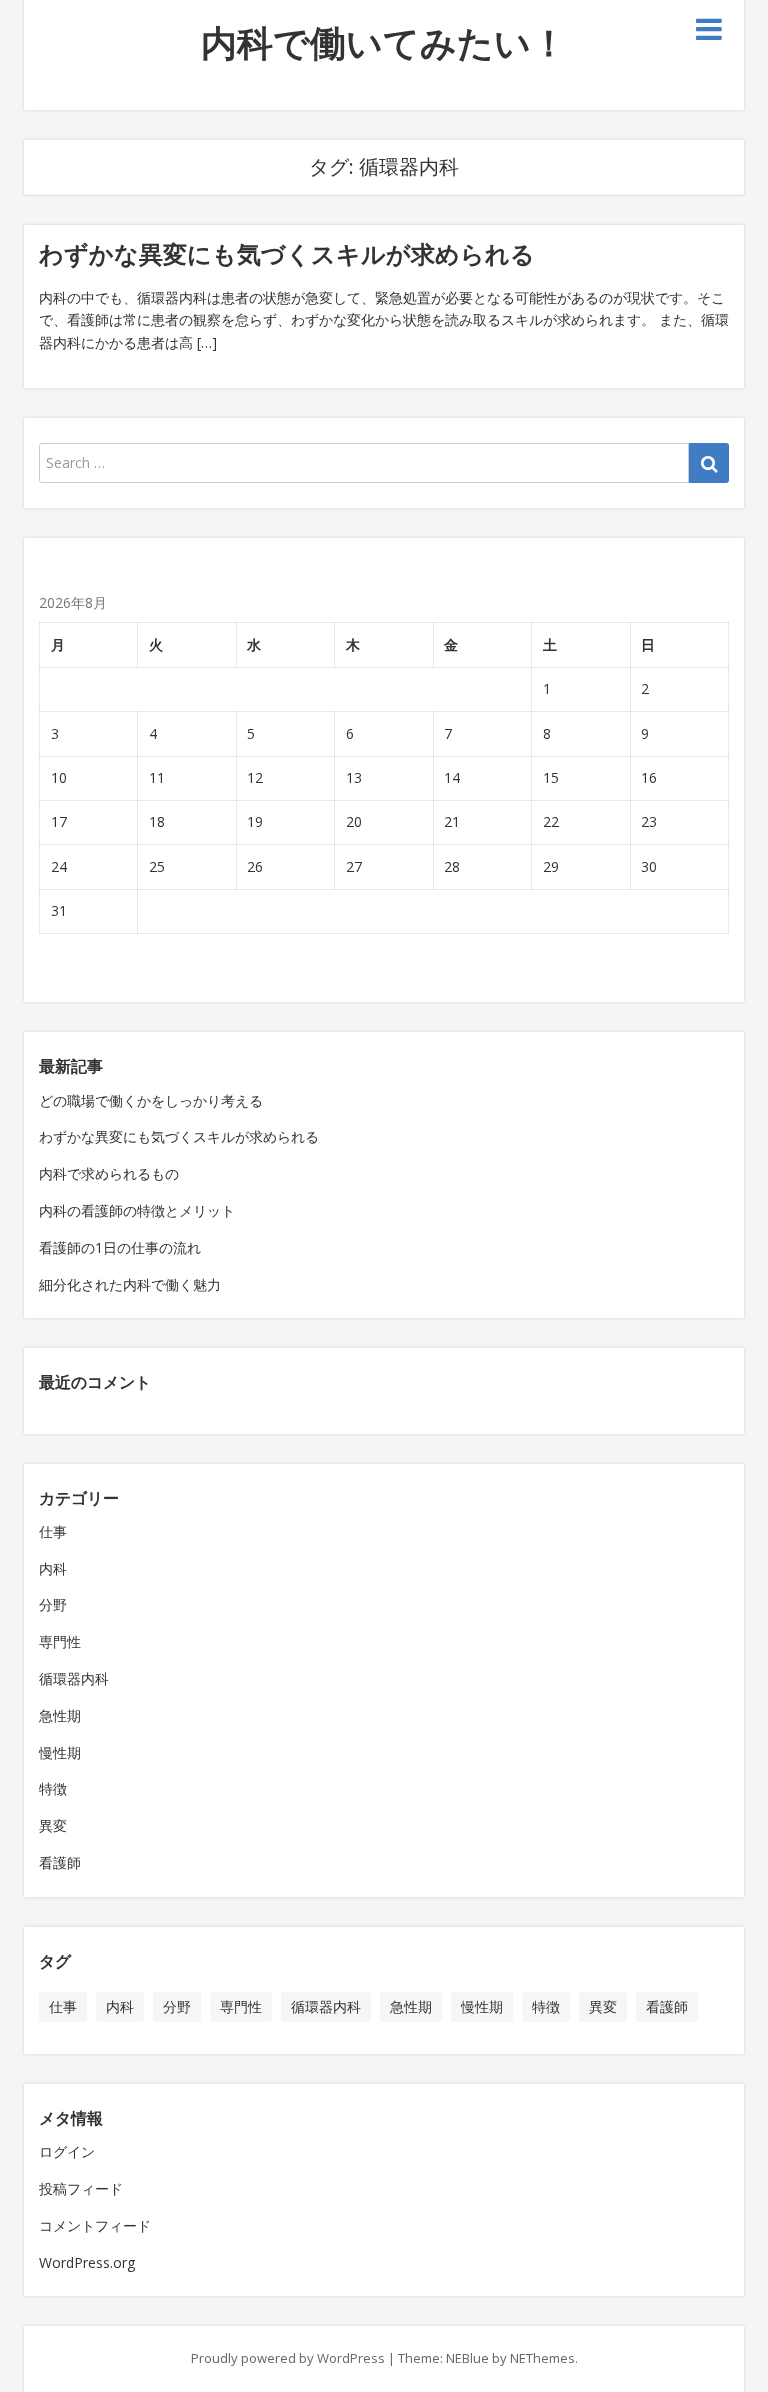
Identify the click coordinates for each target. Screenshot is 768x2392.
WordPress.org (87, 2262)
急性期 (60, 1715)
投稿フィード (81, 2188)
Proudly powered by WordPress (288, 2358)
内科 (53, 1568)
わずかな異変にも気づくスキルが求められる (287, 253)
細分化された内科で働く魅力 (130, 1284)
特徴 (53, 1788)
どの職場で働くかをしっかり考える (151, 1100)
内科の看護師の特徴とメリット (137, 1210)
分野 (53, 1604)
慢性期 (60, 1752)
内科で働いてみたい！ (384, 42)
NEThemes (542, 2358)
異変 (53, 1825)
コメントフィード (95, 2225)
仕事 (53, 1531)
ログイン (67, 2151)
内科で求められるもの (109, 1173)
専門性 (60, 1641)
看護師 (60, 1862)
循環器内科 (74, 1678)
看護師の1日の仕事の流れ (120, 1247)
